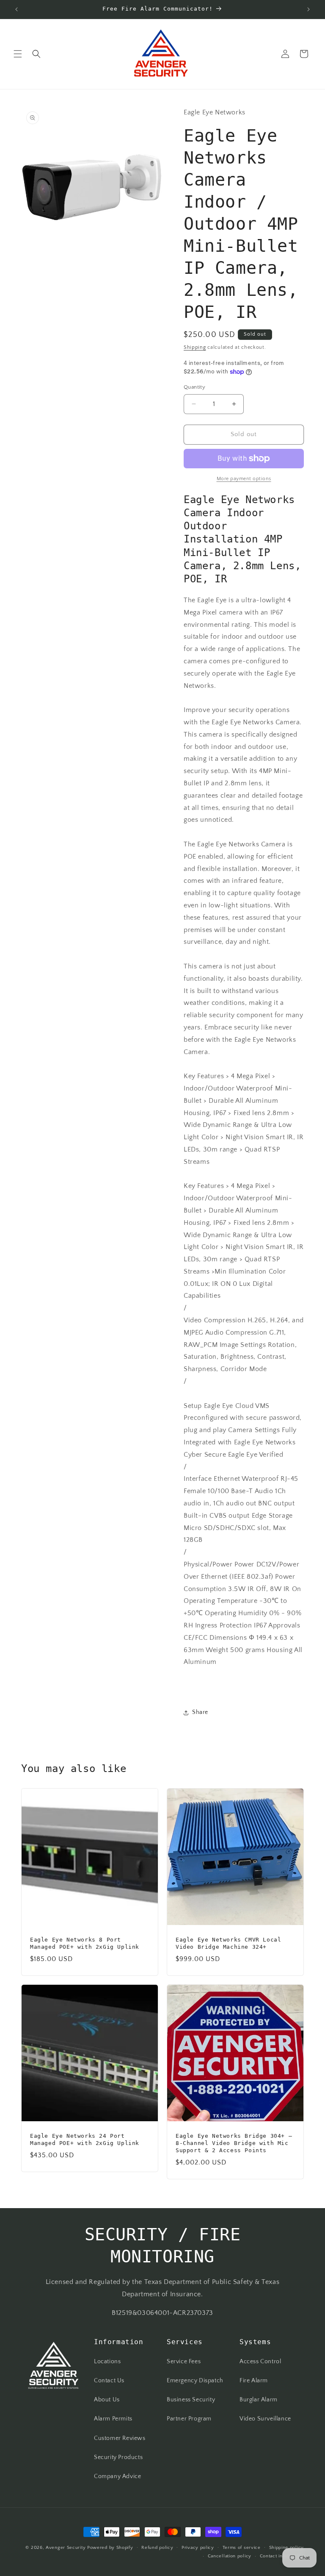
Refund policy (157, 2548)
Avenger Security (66, 2548)
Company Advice (117, 2476)
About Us (107, 2400)
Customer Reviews (120, 2438)
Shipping (195, 347)
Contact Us (109, 2381)
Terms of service (242, 2548)
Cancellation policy (230, 2556)
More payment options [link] (244, 479)
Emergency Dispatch (195, 2381)
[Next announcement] (308, 9)
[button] (18, 54)
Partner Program (189, 2419)
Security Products (118, 2457)
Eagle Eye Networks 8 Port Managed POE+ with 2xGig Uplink (85, 1943)
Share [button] (200, 1712)
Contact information (282, 2556)
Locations (107, 2362)
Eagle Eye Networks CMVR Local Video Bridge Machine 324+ (228, 1943)
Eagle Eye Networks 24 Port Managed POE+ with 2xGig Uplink (85, 2139)
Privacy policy (198, 2548)
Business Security (191, 2400)
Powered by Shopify (110, 2548)
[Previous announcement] (17, 9)
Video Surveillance (265, 2419)
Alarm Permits (113, 2419)
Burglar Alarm (259, 2400)
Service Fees (184, 2362)
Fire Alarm (254, 2381)
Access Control (260, 2362)
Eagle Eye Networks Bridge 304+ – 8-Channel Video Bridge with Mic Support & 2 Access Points (234, 2143)
